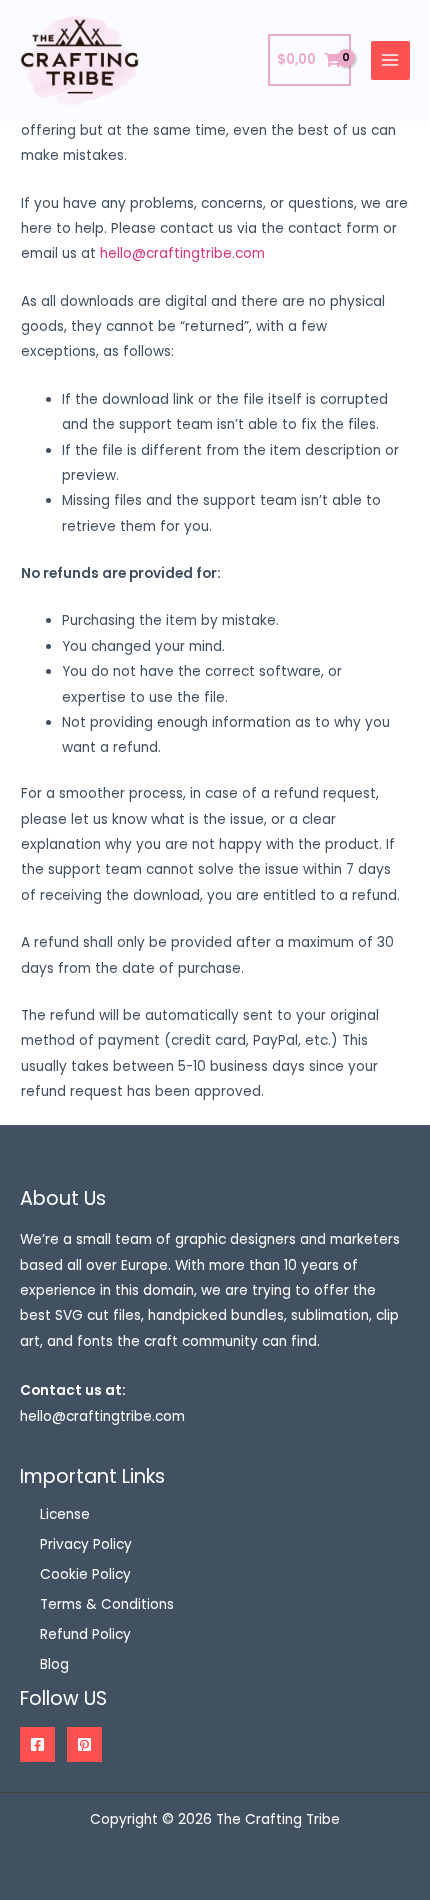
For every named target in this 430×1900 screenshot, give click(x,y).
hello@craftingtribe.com (182, 253)
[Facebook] (37, 1744)
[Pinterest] (84, 1744)
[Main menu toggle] (390, 60)
